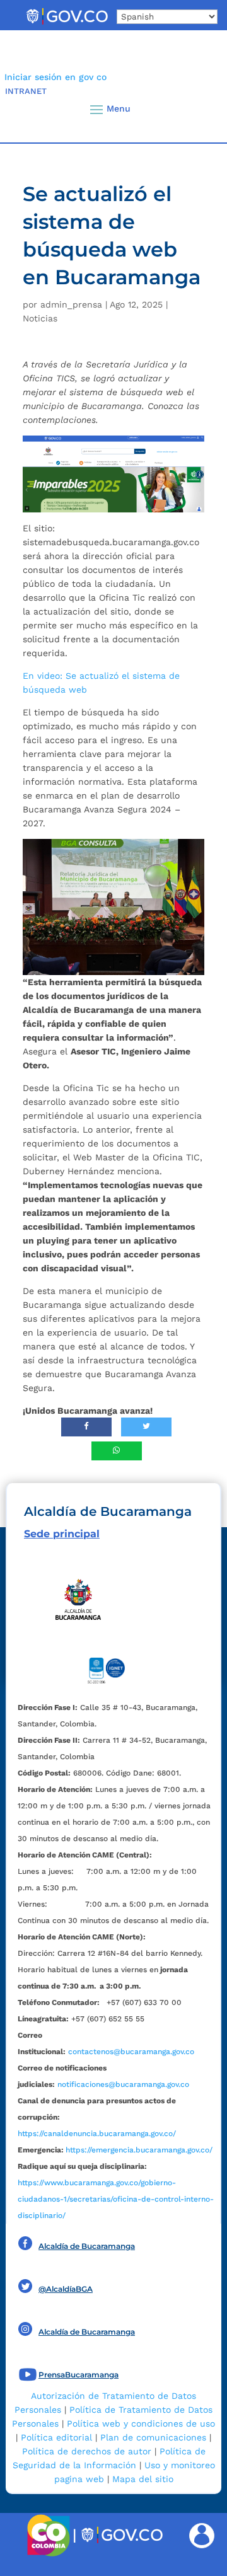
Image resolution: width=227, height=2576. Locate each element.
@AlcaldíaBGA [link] (66, 2289)
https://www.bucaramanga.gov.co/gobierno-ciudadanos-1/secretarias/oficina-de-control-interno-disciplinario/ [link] (116, 2199)
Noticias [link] (40, 318)
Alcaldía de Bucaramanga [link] (87, 2246)
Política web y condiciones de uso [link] (141, 2423)
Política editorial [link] (56, 2437)
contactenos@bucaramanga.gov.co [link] (131, 2052)
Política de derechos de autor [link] (87, 2451)
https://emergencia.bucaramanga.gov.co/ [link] (139, 2150)
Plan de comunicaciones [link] (153, 2437)
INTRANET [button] (26, 91)
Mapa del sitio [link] (143, 2479)
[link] (67, 24)
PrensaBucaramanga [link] (79, 2375)
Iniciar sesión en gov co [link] (55, 77)
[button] (197, 109)
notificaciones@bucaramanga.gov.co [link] (123, 2084)
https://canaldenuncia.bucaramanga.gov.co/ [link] (97, 2134)
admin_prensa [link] (71, 304)
